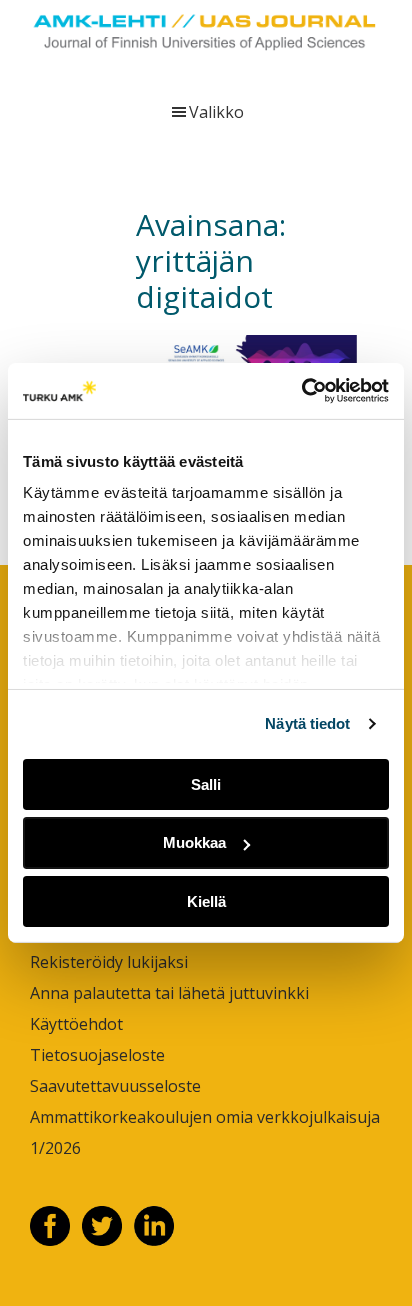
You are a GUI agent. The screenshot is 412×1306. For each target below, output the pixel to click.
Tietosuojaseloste (97, 1055)
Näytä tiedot (307, 723)
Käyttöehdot (76, 1024)
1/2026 (55, 1148)
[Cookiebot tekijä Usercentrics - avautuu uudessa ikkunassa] (301, 391)
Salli (206, 783)
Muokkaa (194, 842)
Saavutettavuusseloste (115, 1086)
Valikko (216, 112)
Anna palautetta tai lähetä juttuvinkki (169, 993)
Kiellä (206, 901)
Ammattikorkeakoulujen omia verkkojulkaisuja (205, 1117)
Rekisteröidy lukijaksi (109, 962)
